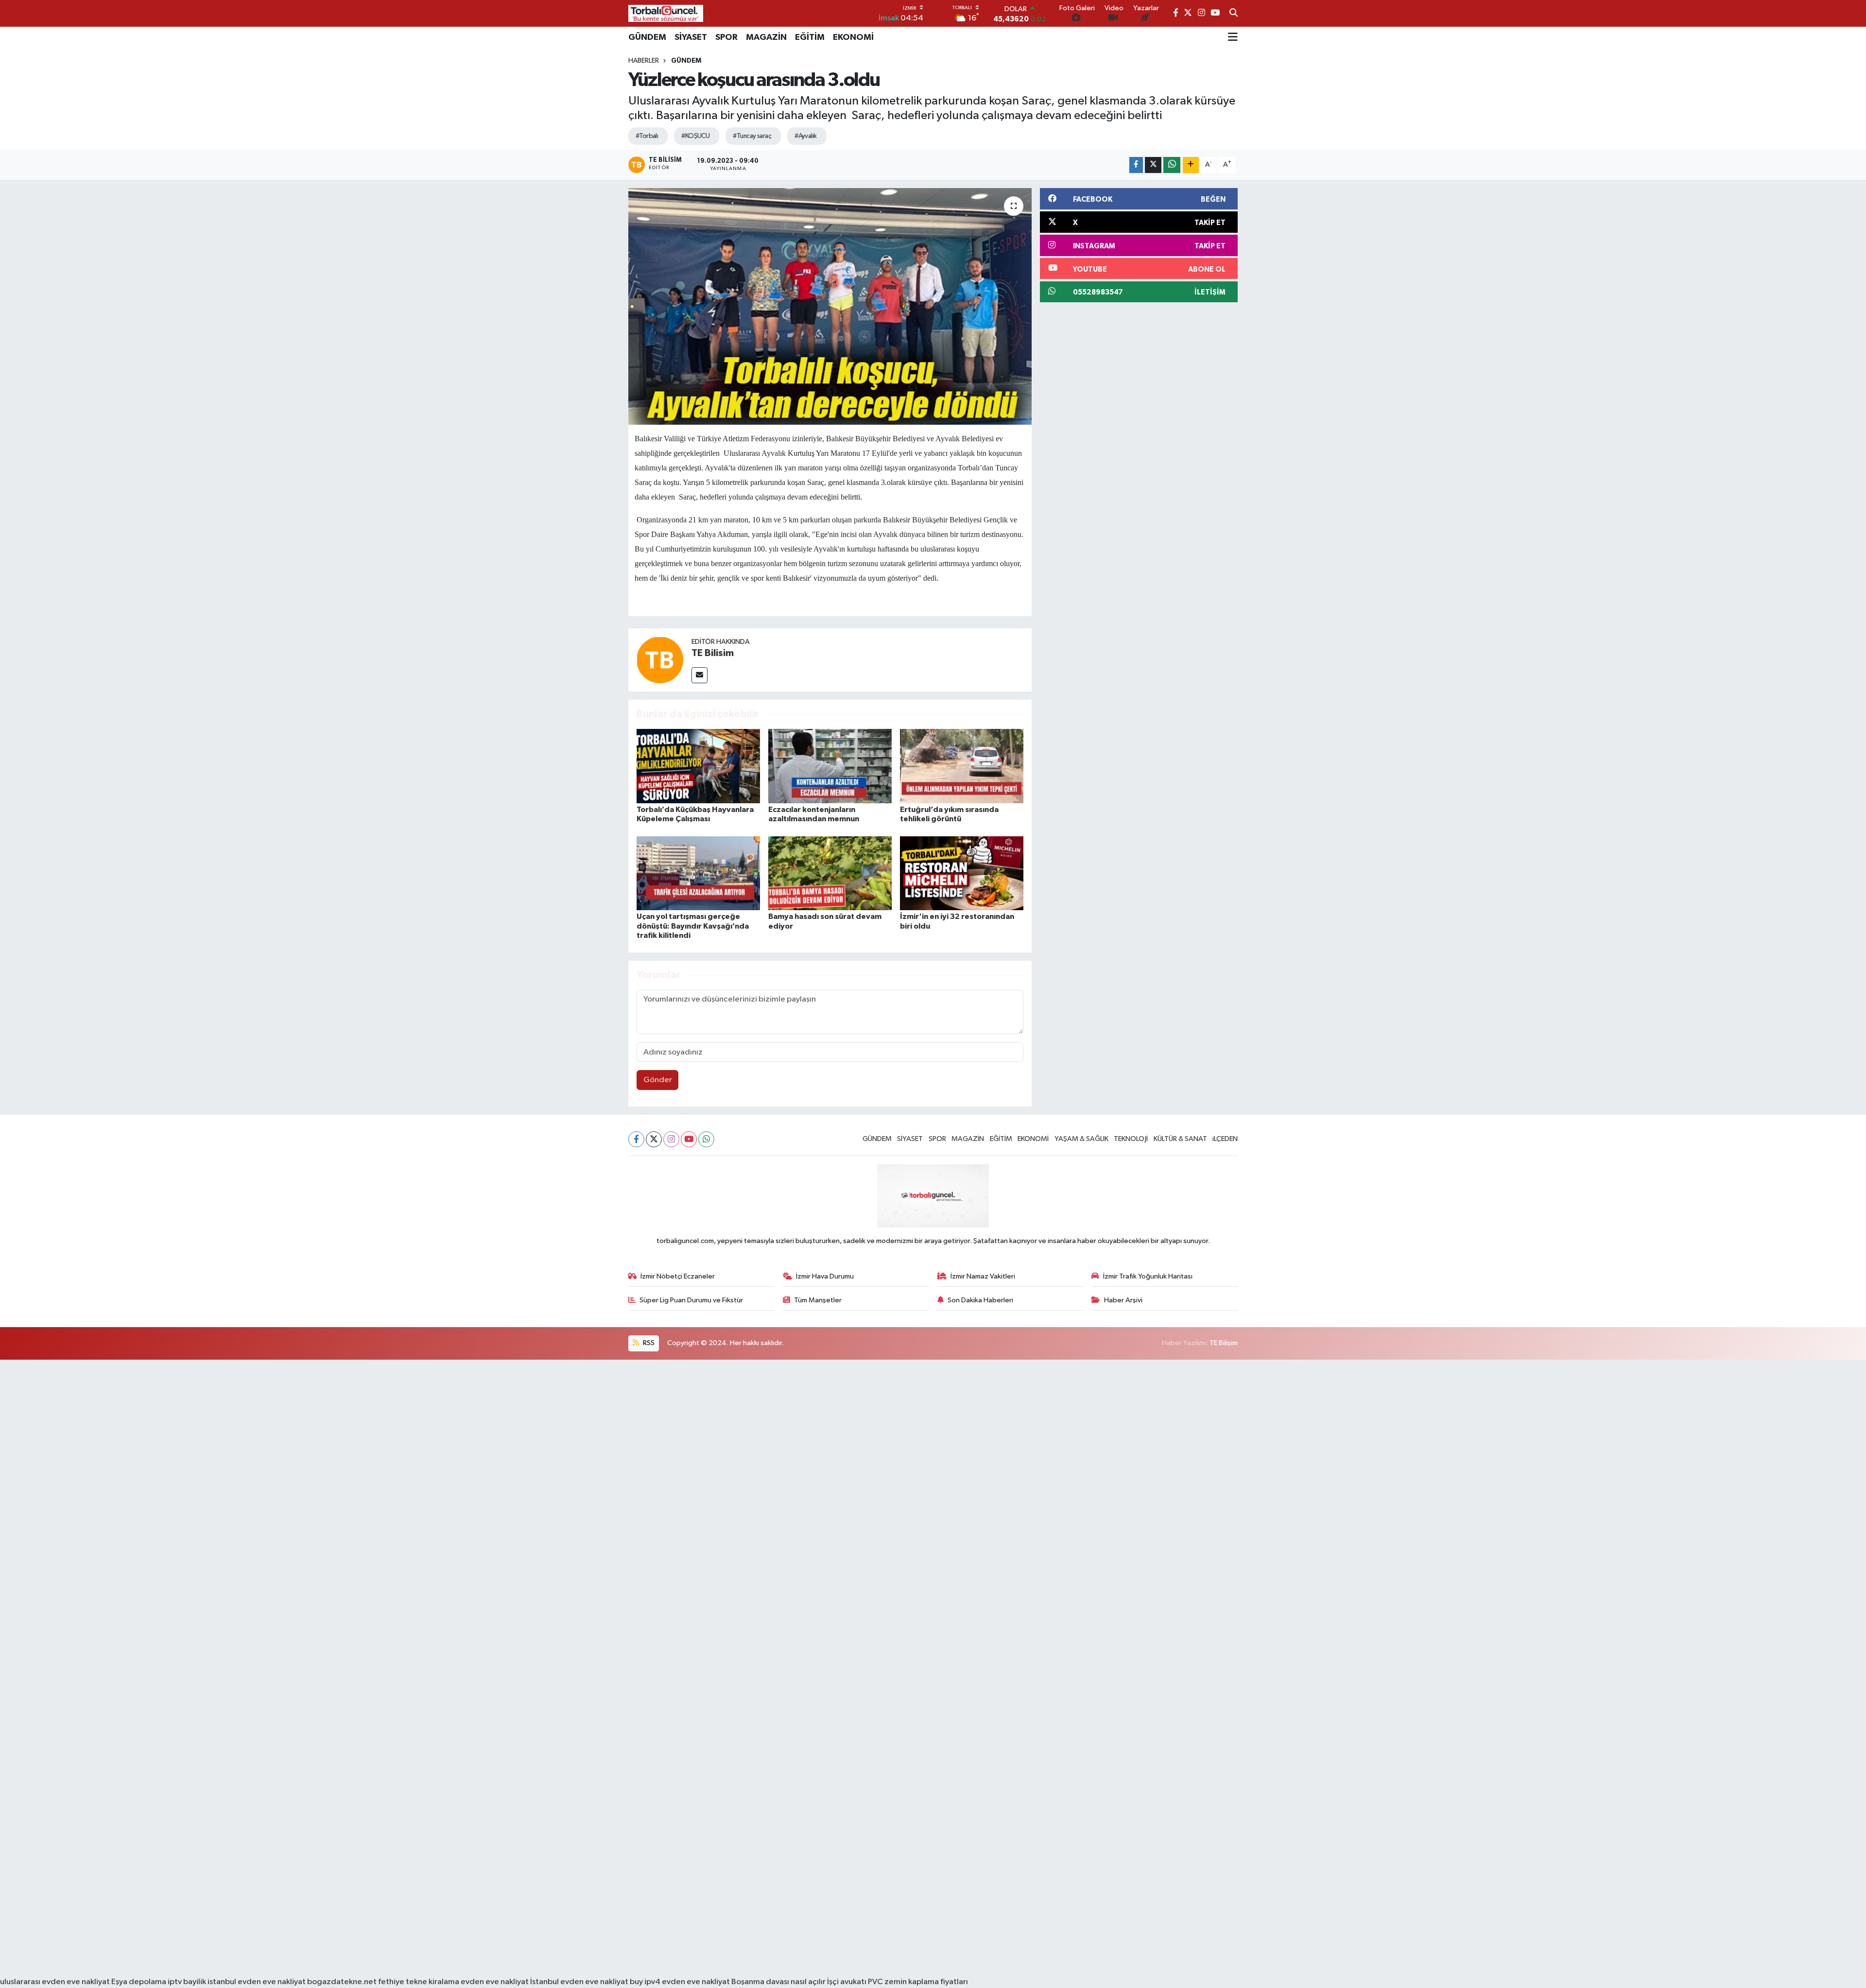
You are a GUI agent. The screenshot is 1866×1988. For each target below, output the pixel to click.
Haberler (644, 61)
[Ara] (1234, 14)
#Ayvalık (806, 136)
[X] (654, 1139)
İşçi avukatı (847, 1982)
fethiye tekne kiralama (419, 1982)
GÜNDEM (647, 37)
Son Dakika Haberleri (980, 1300)
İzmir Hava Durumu (825, 1276)
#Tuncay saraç (752, 136)
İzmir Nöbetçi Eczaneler (678, 1276)
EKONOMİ (853, 37)
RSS (648, 1343)
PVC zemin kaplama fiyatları (918, 1982)
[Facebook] (636, 1139)
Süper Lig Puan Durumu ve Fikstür (691, 1300)
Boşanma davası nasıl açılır (778, 1982)
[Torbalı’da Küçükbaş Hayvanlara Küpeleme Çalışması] (698, 766)
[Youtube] (689, 1139)
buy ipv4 (646, 1982)
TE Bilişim (1224, 1343)
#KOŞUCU (695, 136)
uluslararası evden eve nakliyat (55, 1982)
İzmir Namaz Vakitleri (983, 1276)
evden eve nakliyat (495, 1982)
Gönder (658, 1080)
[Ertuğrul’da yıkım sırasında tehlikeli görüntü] (962, 766)
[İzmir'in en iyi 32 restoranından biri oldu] (962, 873)
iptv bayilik (187, 1982)
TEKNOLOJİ (1131, 1139)
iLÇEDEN (1225, 1139)
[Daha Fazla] (1191, 165)
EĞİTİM (810, 37)
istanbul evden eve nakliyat (257, 1982)
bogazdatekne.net (343, 1982)
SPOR (726, 37)
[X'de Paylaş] (1153, 165)
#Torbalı (647, 136)
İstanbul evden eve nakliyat (579, 1982)
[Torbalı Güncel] (666, 13)
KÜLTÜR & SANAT (1180, 1139)
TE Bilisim (713, 653)
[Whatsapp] (706, 1139)
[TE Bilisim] (660, 660)
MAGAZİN (766, 37)
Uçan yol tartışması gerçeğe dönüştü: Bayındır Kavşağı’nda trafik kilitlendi (693, 926)
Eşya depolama (139, 1982)
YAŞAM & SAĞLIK (1081, 1139)
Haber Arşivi (1123, 1300)
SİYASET (691, 37)
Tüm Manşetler (818, 1300)
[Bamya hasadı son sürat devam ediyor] (830, 873)
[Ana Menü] (1233, 37)
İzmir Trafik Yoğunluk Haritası (1148, 1276)
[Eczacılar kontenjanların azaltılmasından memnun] (830, 766)
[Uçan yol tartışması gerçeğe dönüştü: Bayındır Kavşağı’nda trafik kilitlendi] (698, 873)
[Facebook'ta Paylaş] (1136, 165)
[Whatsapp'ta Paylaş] (1172, 165)
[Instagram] (671, 1139)
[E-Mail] (700, 675)
